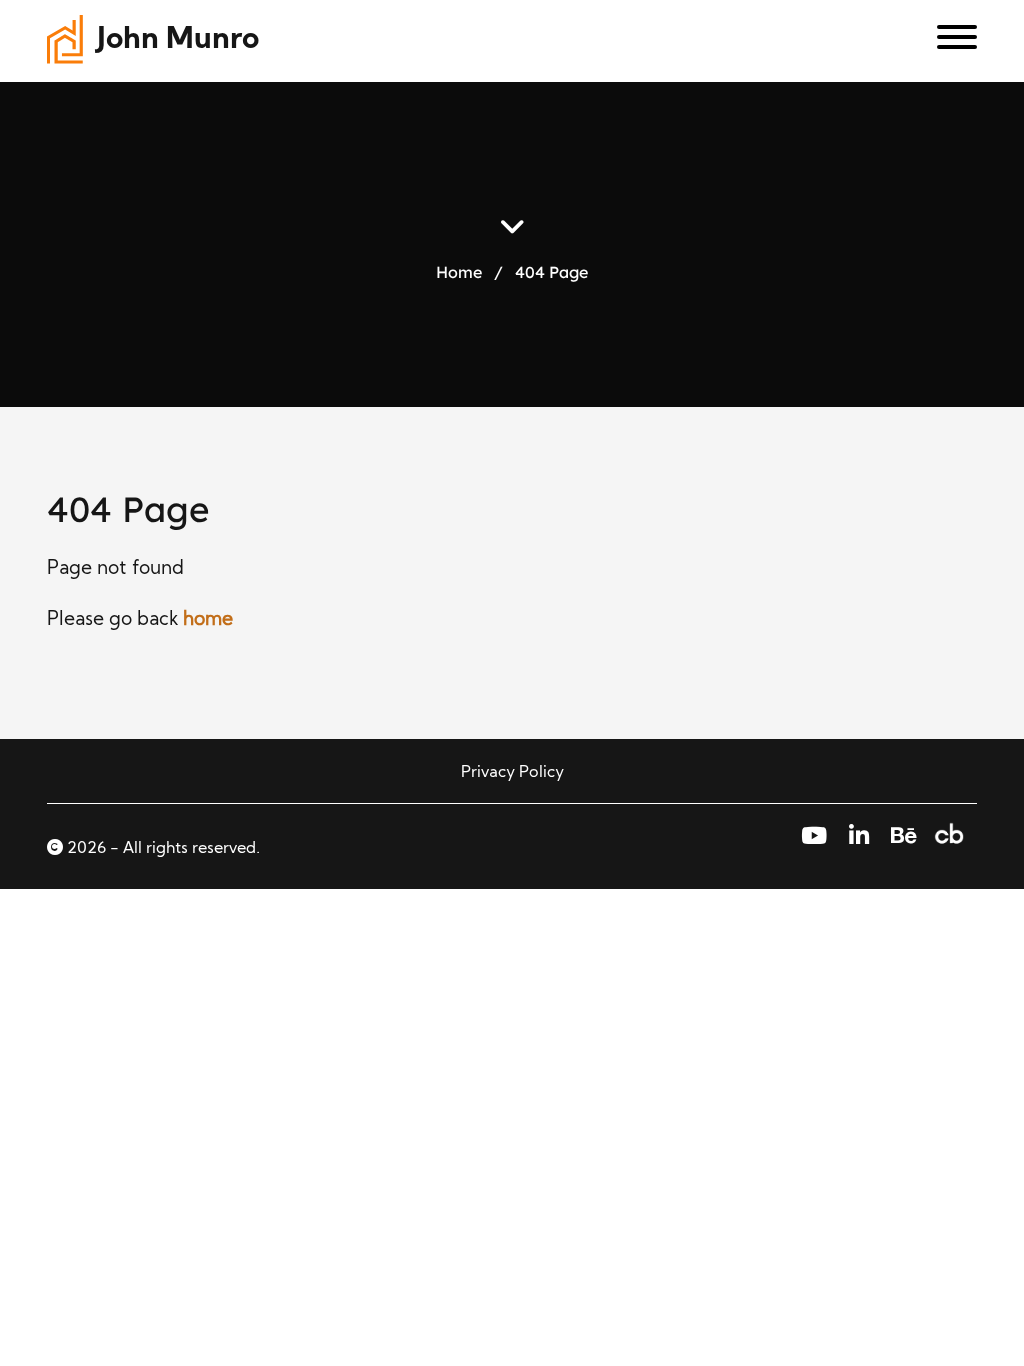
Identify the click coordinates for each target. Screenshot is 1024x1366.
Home (459, 271)
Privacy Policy (512, 773)
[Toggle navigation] (949, 41)
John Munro (178, 40)
